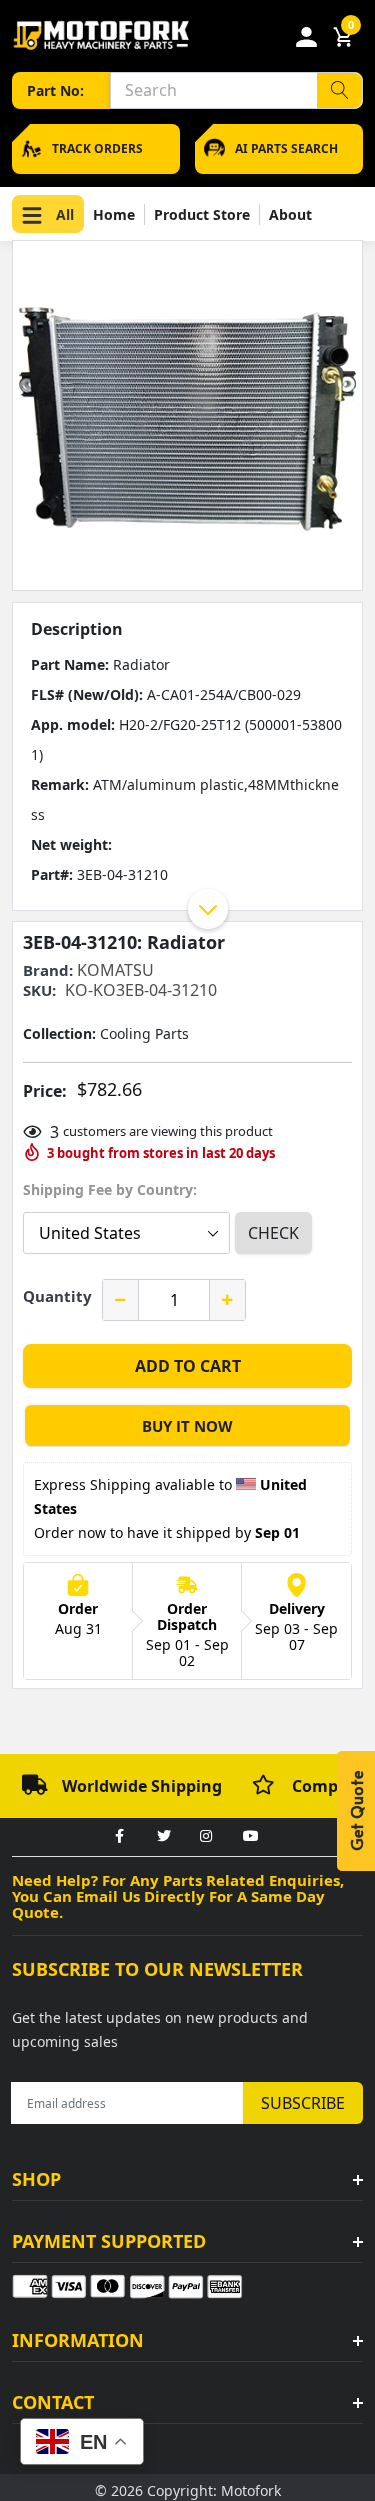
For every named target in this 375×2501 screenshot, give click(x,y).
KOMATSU (115, 970)
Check (273, 1233)
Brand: (48, 970)
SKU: (39, 990)
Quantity (57, 1296)
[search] (339, 90)
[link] (120, 1837)
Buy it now (187, 1426)
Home (114, 214)
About (290, 214)
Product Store (202, 214)
